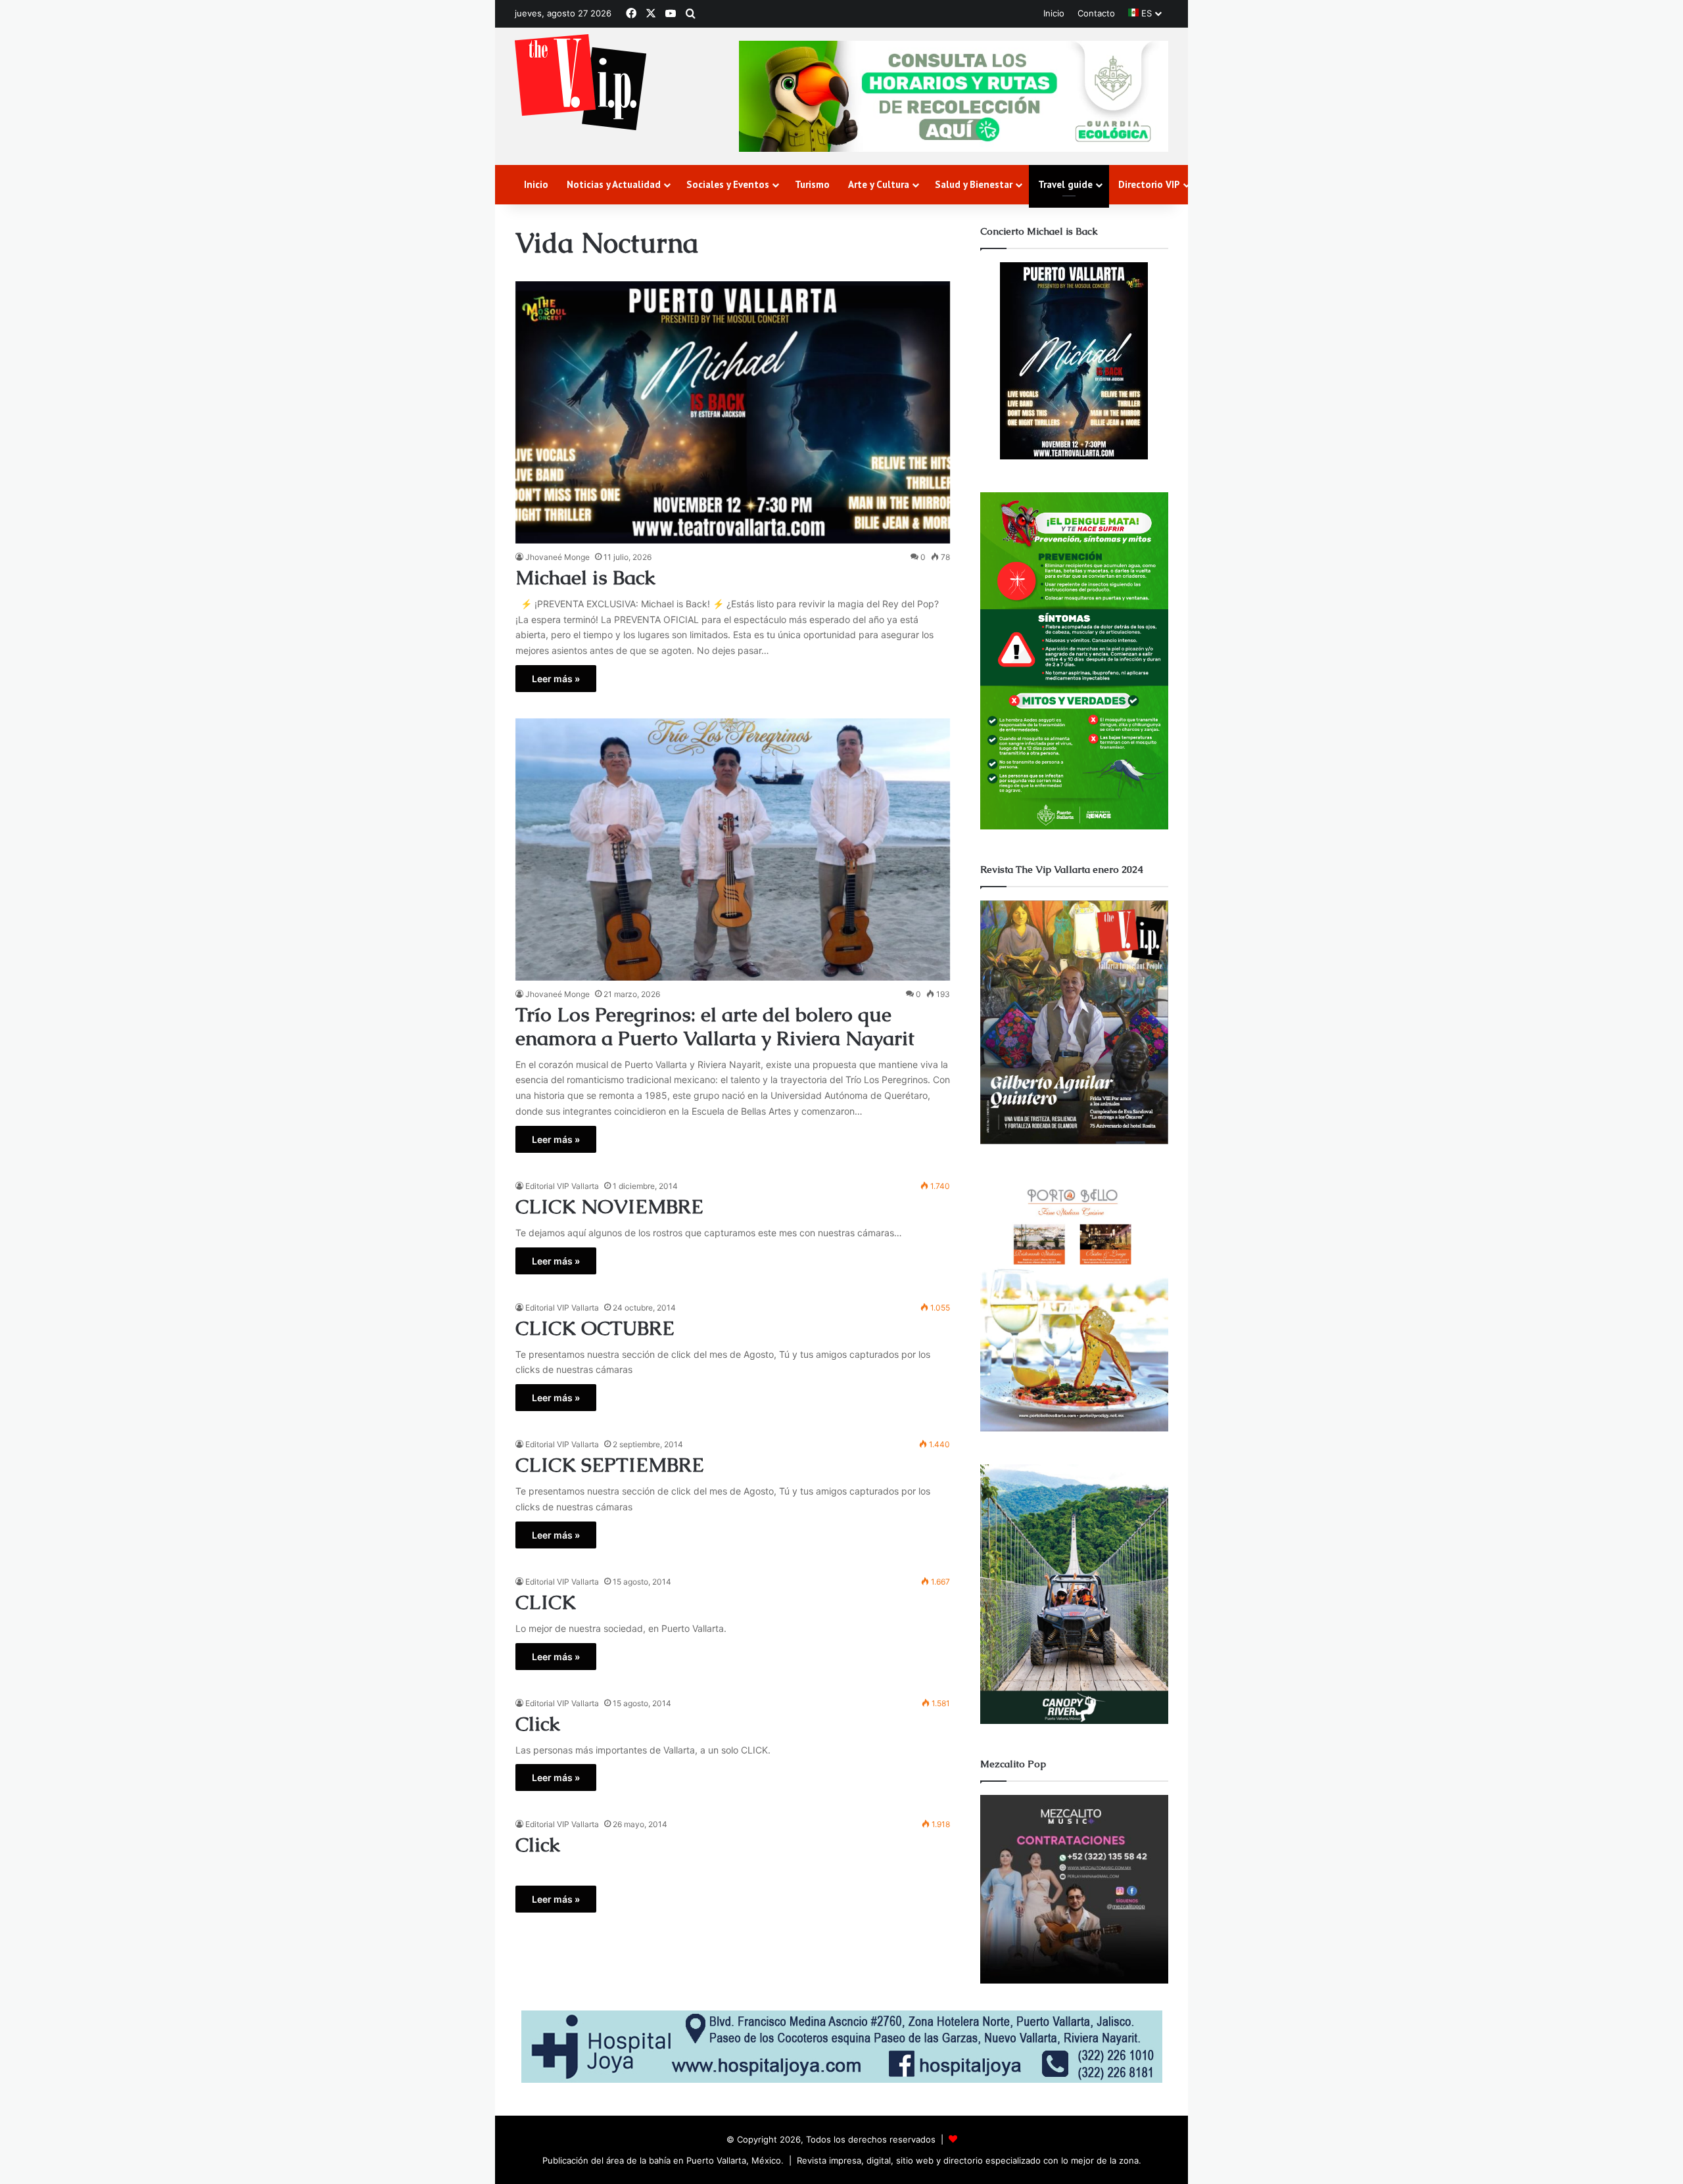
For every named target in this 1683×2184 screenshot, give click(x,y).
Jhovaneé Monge (557, 557)
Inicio (1054, 13)
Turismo (812, 184)
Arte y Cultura (879, 184)
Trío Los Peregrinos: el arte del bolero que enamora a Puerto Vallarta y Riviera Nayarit (715, 1026)
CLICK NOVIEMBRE (609, 1206)
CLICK (546, 1602)
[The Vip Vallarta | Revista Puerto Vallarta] (581, 83)
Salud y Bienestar (974, 184)
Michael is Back (585, 577)
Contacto (1096, 13)
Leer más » (556, 679)
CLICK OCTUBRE (595, 1328)
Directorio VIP (1149, 184)
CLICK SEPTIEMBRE (610, 1465)
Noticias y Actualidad (614, 184)
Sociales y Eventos (728, 184)
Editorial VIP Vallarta (562, 1186)
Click (538, 1724)
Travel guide (1065, 184)
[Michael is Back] (733, 412)
